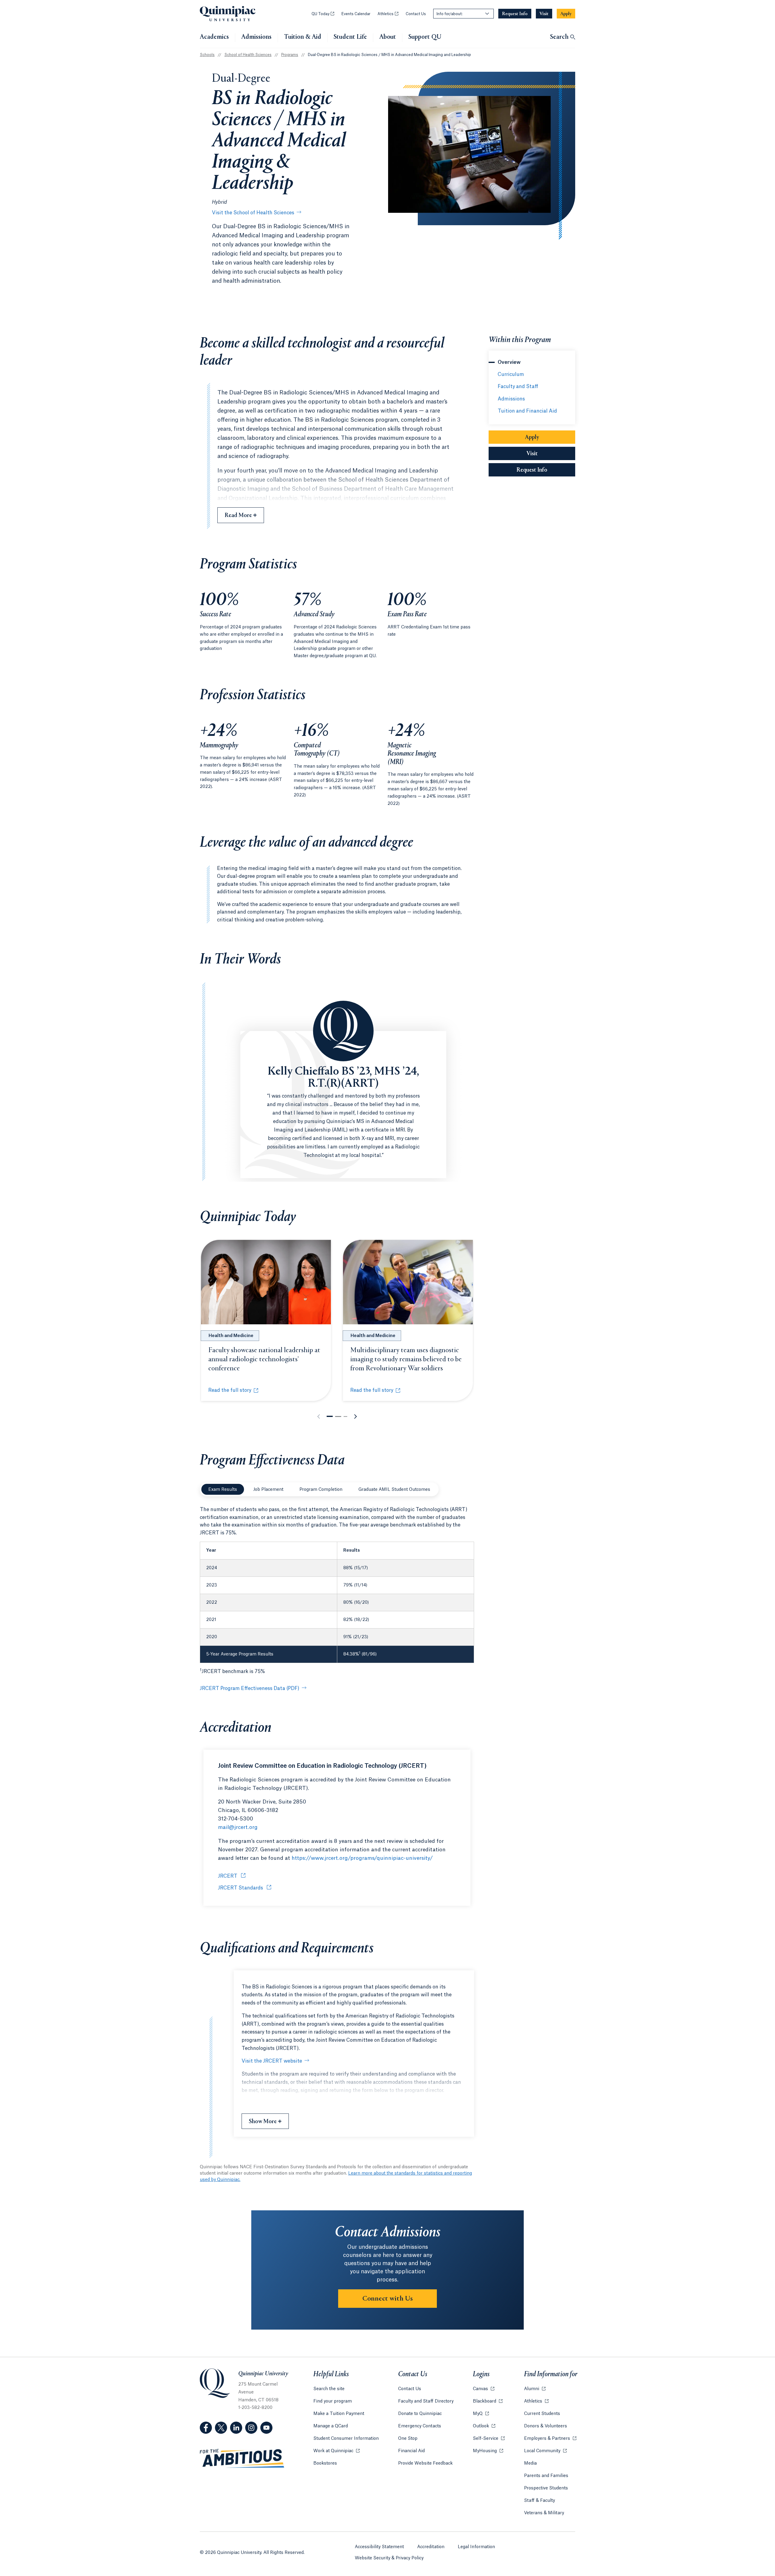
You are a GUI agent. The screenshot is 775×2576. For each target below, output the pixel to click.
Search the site (329, 2389)
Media (530, 2463)
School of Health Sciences (248, 55)
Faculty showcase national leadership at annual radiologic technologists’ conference (264, 1359)
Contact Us (416, 14)
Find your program (333, 2401)
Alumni (535, 2389)
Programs (290, 55)
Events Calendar (356, 14)
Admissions (256, 37)
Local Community (545, 2451)
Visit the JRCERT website (272, 2061)
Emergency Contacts (420, 2426)
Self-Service (489, 2439)
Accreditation (431, 2547)
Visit (532, 454)
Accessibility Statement (379, 2547)
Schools (207, 55)
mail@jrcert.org (238, 1827)
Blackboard (488, 2401)
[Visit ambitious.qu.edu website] (242, 2459)
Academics (214, 37)
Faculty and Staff (518, 387)
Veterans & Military (544, 2513)
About (388, 37)
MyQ (481, 2414)
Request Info (546, 470)
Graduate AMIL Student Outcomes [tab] (394, 1490)
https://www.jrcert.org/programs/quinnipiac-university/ (362, 1858)
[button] (330, 1416)
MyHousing (488, 2451)
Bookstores (325, 2463)
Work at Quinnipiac (336, 2451)
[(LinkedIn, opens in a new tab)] (236, 2428)
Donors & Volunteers (546, 2426)
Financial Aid (411, 2451)
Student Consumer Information (346, 2439)
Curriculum (511, 374)
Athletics (388, 14)
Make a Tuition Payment (339, 2414)
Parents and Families (546, 2476)
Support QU (425, 37)
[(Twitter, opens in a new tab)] (221, 2428)
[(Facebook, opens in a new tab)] (206, 2428)
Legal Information (476, 2547)
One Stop (408, 2439)
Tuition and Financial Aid (527, 411)
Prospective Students (546, 2488)
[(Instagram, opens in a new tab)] (251, 2428)
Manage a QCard (331, 2426)
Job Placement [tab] (268, 1490)
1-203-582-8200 (255, 2408)
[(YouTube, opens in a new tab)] (266, 2428)
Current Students (542, 2414)
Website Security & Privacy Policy (389, 2558)
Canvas (484, 2389)
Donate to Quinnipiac (420, 2414)
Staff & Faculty (539, 2501)
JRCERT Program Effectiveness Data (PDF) (250, 1688)
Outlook (484, 2426)
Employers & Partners (550, 2439)
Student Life (350, 37)
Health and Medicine (231, 1336)
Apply (532, 437)
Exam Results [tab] (223, 1490)
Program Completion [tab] (321, 1490)
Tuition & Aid (303, 37)
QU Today (323, 14)
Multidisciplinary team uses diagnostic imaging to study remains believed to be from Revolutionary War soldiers (406, 1359)
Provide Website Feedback (425, 2463)
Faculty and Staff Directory (426, 2401)
